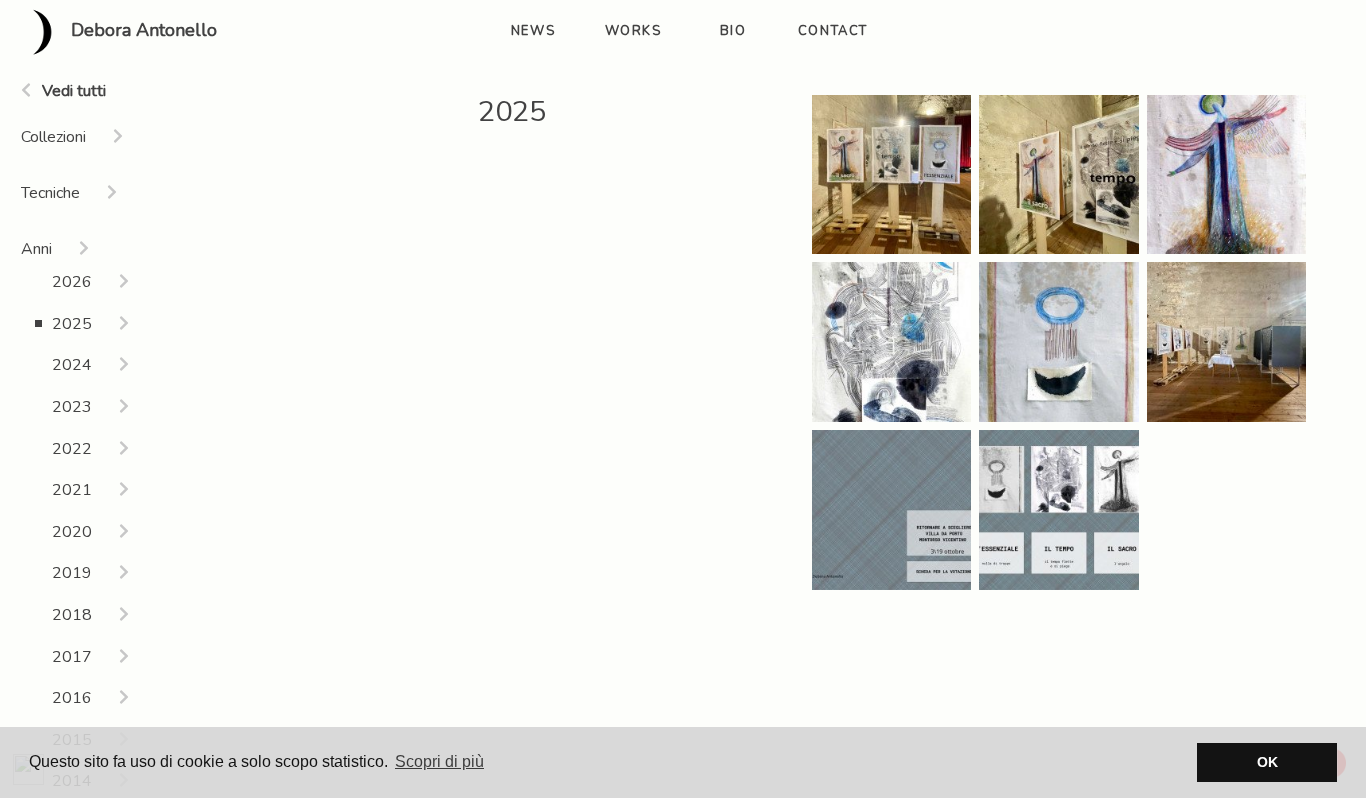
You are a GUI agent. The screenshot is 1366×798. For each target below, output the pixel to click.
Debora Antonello (141, 31)
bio (733, 31)
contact (833, 31)
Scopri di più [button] (439, 761)
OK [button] (1267, 762)
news (533, 31)
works (633, 31)
